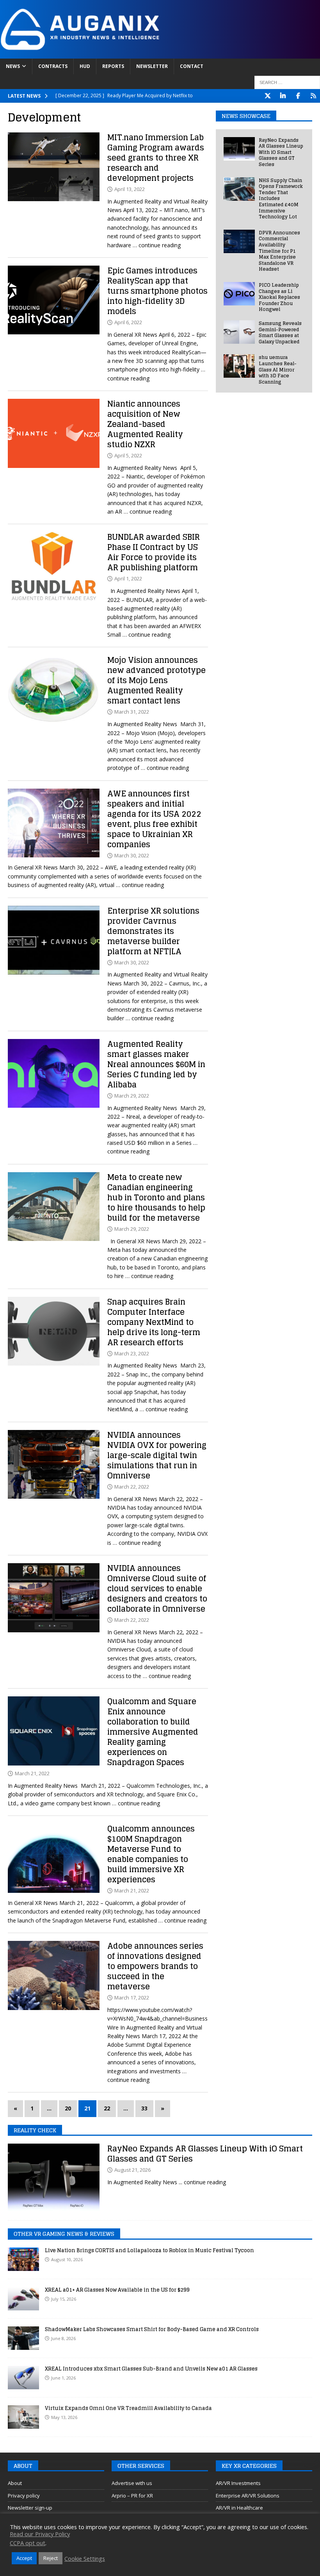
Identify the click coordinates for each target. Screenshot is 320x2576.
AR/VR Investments (238, 2483)
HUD (85, 66)
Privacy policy (24, 2496)
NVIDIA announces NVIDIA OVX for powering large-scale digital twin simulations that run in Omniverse (157, 1455)
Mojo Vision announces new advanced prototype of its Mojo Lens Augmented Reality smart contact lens (156, 680)
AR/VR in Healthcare (239, 2508)
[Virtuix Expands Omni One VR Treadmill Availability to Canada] (23, 2417)
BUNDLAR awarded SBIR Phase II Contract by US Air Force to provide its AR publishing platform (154, 552)
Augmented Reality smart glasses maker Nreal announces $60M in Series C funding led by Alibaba (156, 1064)
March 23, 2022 (132, 1353)
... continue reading (202, 2182)
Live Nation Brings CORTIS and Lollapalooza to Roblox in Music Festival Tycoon (149, 2250)
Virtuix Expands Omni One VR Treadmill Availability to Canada (128, 2408)
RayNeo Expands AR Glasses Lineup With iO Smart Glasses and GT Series (281, 152)
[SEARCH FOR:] (287, 82)
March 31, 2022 (132, 712)
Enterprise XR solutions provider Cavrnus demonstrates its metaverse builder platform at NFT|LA (153, 931)
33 (144, 2108)
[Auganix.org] (160, 54)
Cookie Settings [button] (85, 2558)
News (13, 66)
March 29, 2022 (132, 1096)
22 (107, 2108)
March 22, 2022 (132, 1487)
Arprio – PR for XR (132, 2496)
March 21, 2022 (32, 1773)
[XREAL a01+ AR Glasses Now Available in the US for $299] (23, 2299)
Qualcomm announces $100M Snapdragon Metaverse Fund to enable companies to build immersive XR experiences (151, 1854)
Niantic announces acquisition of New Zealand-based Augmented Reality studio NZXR (145, 424)
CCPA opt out (28, 2543)
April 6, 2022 (128, 322)
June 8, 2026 (63, 2338)
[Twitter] (268, 96)
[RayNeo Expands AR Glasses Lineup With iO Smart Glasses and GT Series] (239, 149)
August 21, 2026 (132, 2170)
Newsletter (152, 66)
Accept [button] (24, 2558)
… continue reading (157, 245)
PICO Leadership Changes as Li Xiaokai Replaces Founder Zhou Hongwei (279, 297)
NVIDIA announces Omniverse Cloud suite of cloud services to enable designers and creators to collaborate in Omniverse (157, 1589)
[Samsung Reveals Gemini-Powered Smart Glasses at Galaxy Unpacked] (239, 332)
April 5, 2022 (128, 455)
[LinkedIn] (283, 96)
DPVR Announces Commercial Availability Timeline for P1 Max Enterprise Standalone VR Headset (279, 251)
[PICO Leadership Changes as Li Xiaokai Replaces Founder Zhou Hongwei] (239, 294)
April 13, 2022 (130, 189)
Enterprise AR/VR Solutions (248, 2496)
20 (68, 2108)
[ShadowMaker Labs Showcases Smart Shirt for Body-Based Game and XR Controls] (23, 2338)
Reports (113, 66)
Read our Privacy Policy (40, 2534)
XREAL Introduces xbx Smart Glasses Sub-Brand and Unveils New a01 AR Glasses (151, 2369)
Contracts (53, 66)
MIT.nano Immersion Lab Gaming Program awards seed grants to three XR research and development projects (156, 158)
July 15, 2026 (64, 2299)
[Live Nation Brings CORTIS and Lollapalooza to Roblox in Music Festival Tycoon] (23, 2259)
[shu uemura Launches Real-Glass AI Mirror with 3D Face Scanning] (239, 366)
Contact (192, 66)
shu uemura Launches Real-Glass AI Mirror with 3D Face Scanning (278, 369)
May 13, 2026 (64, 2417)
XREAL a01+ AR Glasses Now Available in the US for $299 (117, 2290)
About (15, 2483)
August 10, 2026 (67, 2259)
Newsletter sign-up (30, 2508)
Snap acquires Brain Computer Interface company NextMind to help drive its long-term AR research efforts (154, 1322)
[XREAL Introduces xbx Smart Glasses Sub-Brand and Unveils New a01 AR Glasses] (23, 2378)
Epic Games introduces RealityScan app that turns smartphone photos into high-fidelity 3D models (157, 291)
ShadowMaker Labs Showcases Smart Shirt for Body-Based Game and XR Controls (152, 2329)
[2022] (54, 167)
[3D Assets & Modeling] (54, 1598)
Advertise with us (132, 2483)
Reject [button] (51, 2558)
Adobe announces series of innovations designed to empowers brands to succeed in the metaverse (155, 1966)
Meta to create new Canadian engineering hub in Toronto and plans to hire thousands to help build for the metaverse (156, 1198)
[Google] (313, 96)
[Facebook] (298, 96)
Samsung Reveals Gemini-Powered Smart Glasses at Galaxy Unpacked (280, 332)
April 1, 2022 (128, 578)
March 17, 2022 (132, 1998)
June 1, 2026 (63, 2378)
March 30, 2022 (132, 855)
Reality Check (35, 2130)
